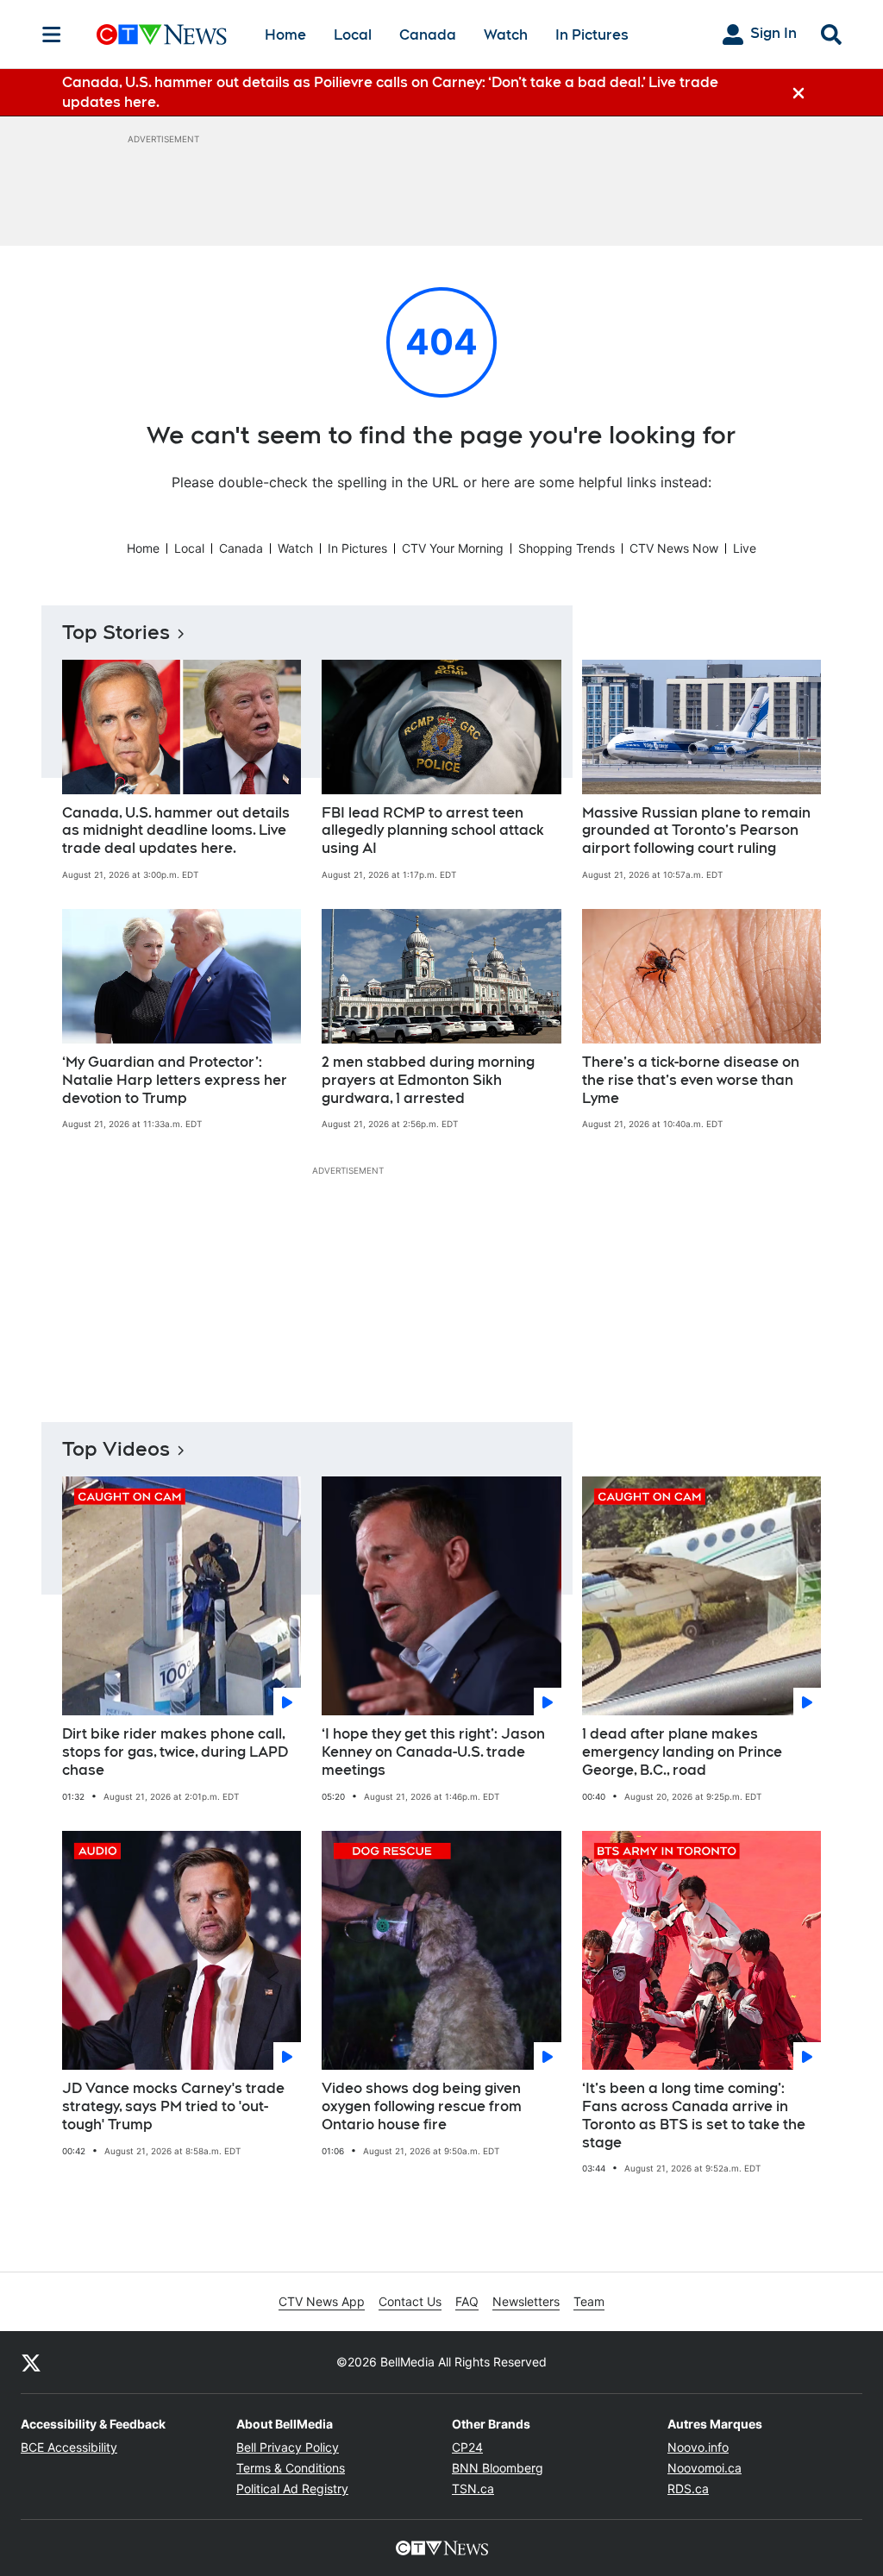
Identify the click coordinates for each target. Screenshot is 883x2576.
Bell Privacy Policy (288, 2447)
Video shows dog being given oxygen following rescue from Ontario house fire (422, 2106)
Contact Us (410, 2301)
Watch (506, 35)
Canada (428, 35)
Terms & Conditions (291, 2468)
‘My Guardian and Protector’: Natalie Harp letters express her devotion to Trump (175, 1080)
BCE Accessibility (69, 2447)
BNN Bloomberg (498, 2468)
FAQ (467, 2301)
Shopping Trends (567, 548)
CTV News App (322, 2301)
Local (353, 35)
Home (285, 35)
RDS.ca (688, 2488)
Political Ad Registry (292, 2488)
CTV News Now (674, 548)
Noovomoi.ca (705, 2468)
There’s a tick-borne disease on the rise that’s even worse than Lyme (691, 1080)
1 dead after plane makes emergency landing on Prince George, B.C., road (682, 1752)
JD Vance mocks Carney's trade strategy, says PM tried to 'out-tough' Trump (173, 2106)
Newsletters (526, 2301)
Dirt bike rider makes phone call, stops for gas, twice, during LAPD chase (175, 1752)
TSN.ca (473, 2488)
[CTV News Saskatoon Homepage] (162, 34)
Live (745, 548)
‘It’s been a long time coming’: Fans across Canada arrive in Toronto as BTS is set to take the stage (694, 2115)
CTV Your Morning (453, 548)
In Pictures (592, 35)
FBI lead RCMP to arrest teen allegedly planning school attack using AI (433, 831)
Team (589, 2301)
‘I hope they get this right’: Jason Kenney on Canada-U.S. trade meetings (433, 1752)
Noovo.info (698, 2447)
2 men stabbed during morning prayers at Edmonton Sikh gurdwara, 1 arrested (428, 1080)
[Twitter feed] (31, 2362)
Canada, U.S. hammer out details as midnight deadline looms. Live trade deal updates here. (176, 831)
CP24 (467, 2447)
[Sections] (52, 34)
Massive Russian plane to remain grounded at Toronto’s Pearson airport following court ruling (696, 831)
